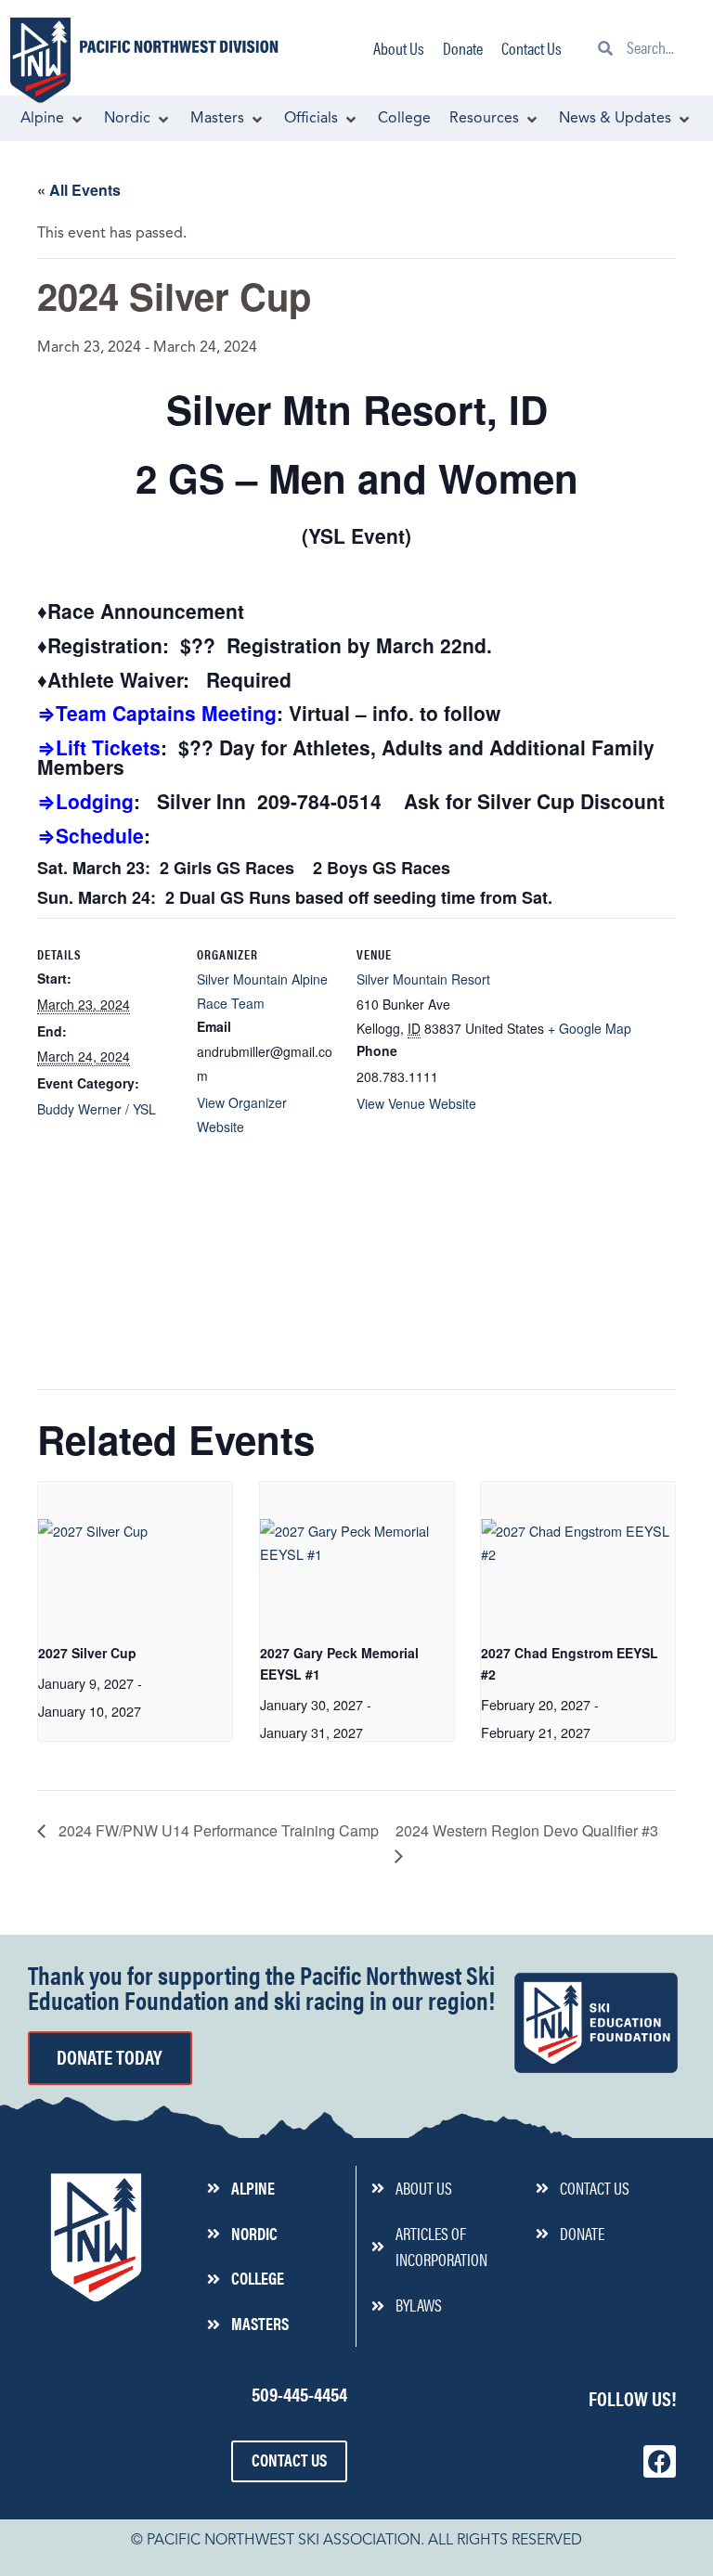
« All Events (79, 190)
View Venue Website (416, 1103)
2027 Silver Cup (87, 1653)
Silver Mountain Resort (423, 979)
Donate (463, 48)
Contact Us (532, 48)
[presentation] (135, 1555)
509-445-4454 (299, 2393)
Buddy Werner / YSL (97, 1109)
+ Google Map (590, 1028)
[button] (53, 120)
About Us (399, 48)
